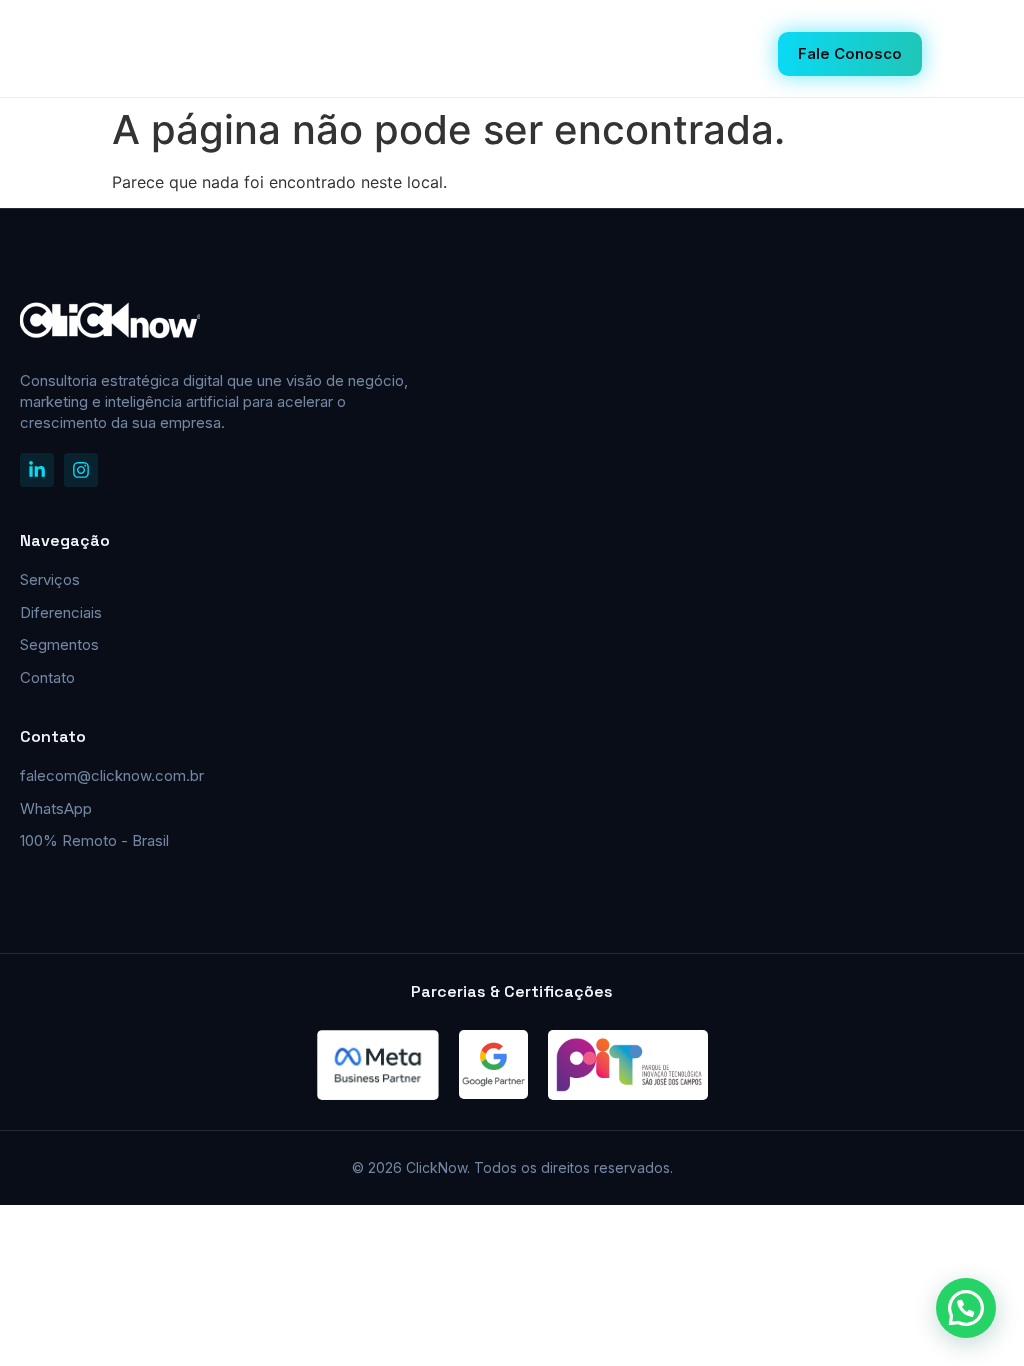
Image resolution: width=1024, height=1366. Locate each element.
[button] (966, 1308)
